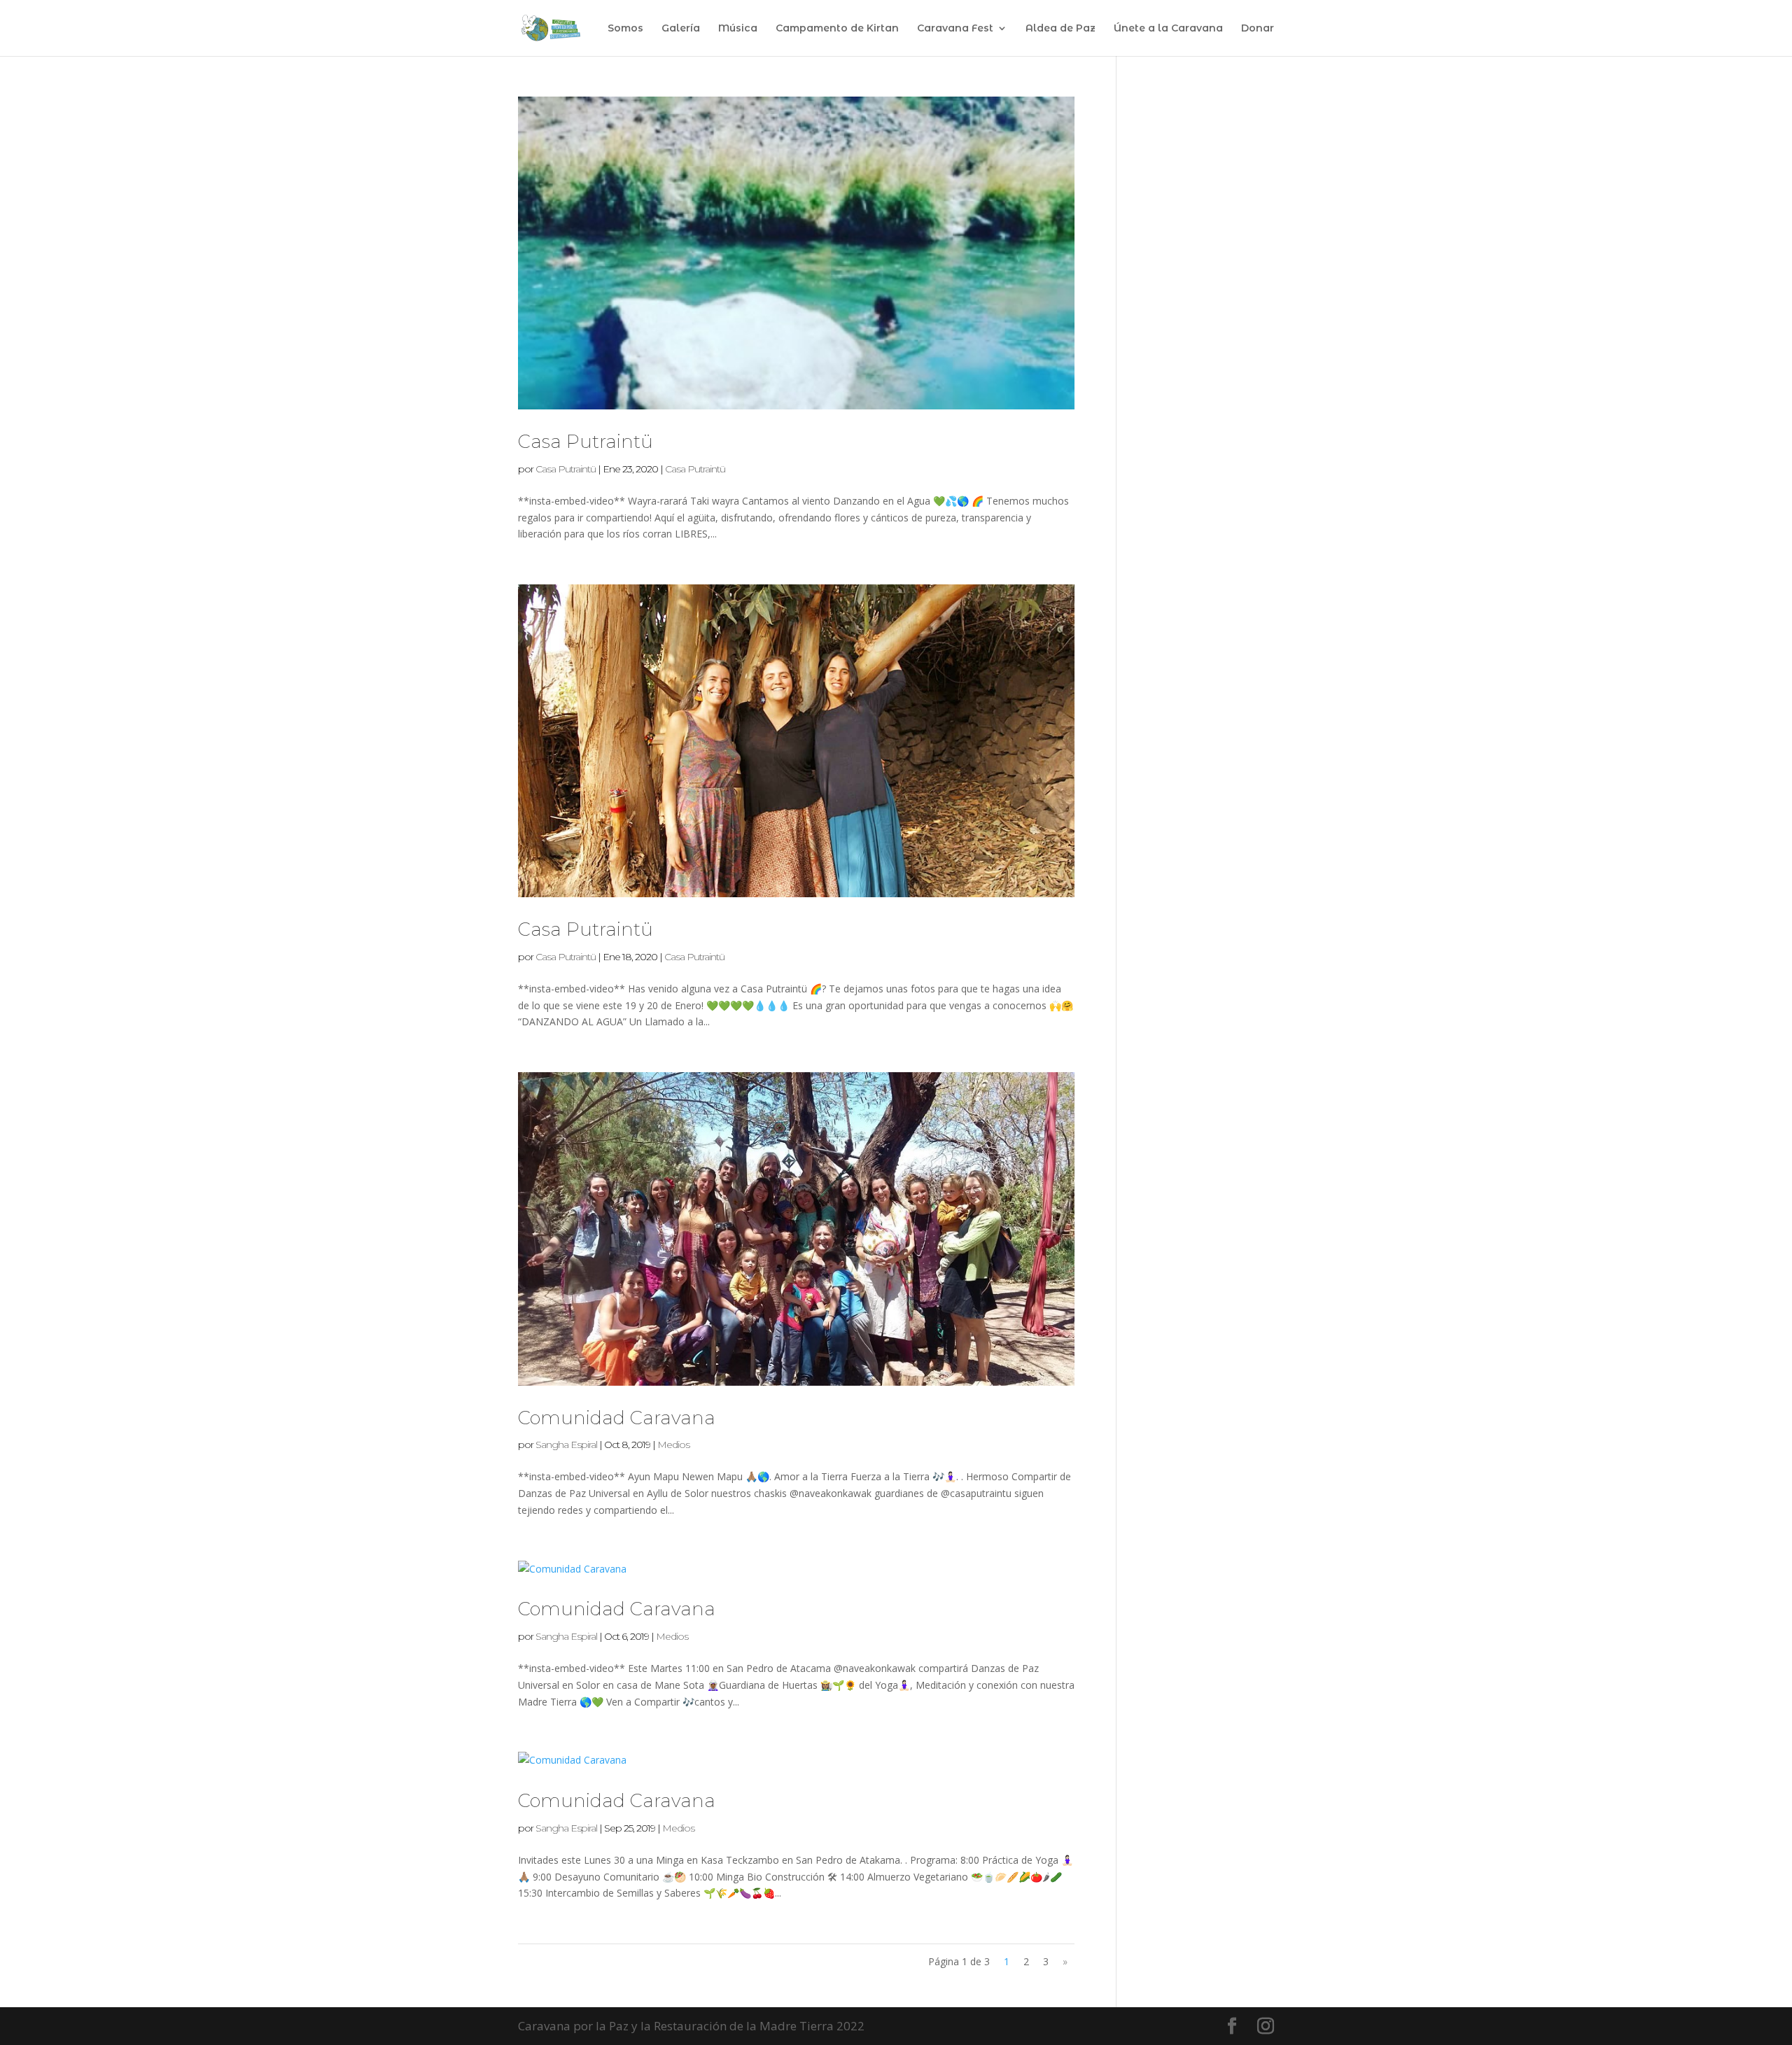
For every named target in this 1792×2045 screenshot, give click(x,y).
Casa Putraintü (586, 442)
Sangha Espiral (566, 1445)
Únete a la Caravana (1168, 29)
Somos (625, 29)
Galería (681, 29)
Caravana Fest (955, 29)
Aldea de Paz (1060, 29)
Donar (1258, 29)
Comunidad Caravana (617, 1418)
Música (738, 29)
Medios (673, 1445)
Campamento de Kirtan (837, 29)
